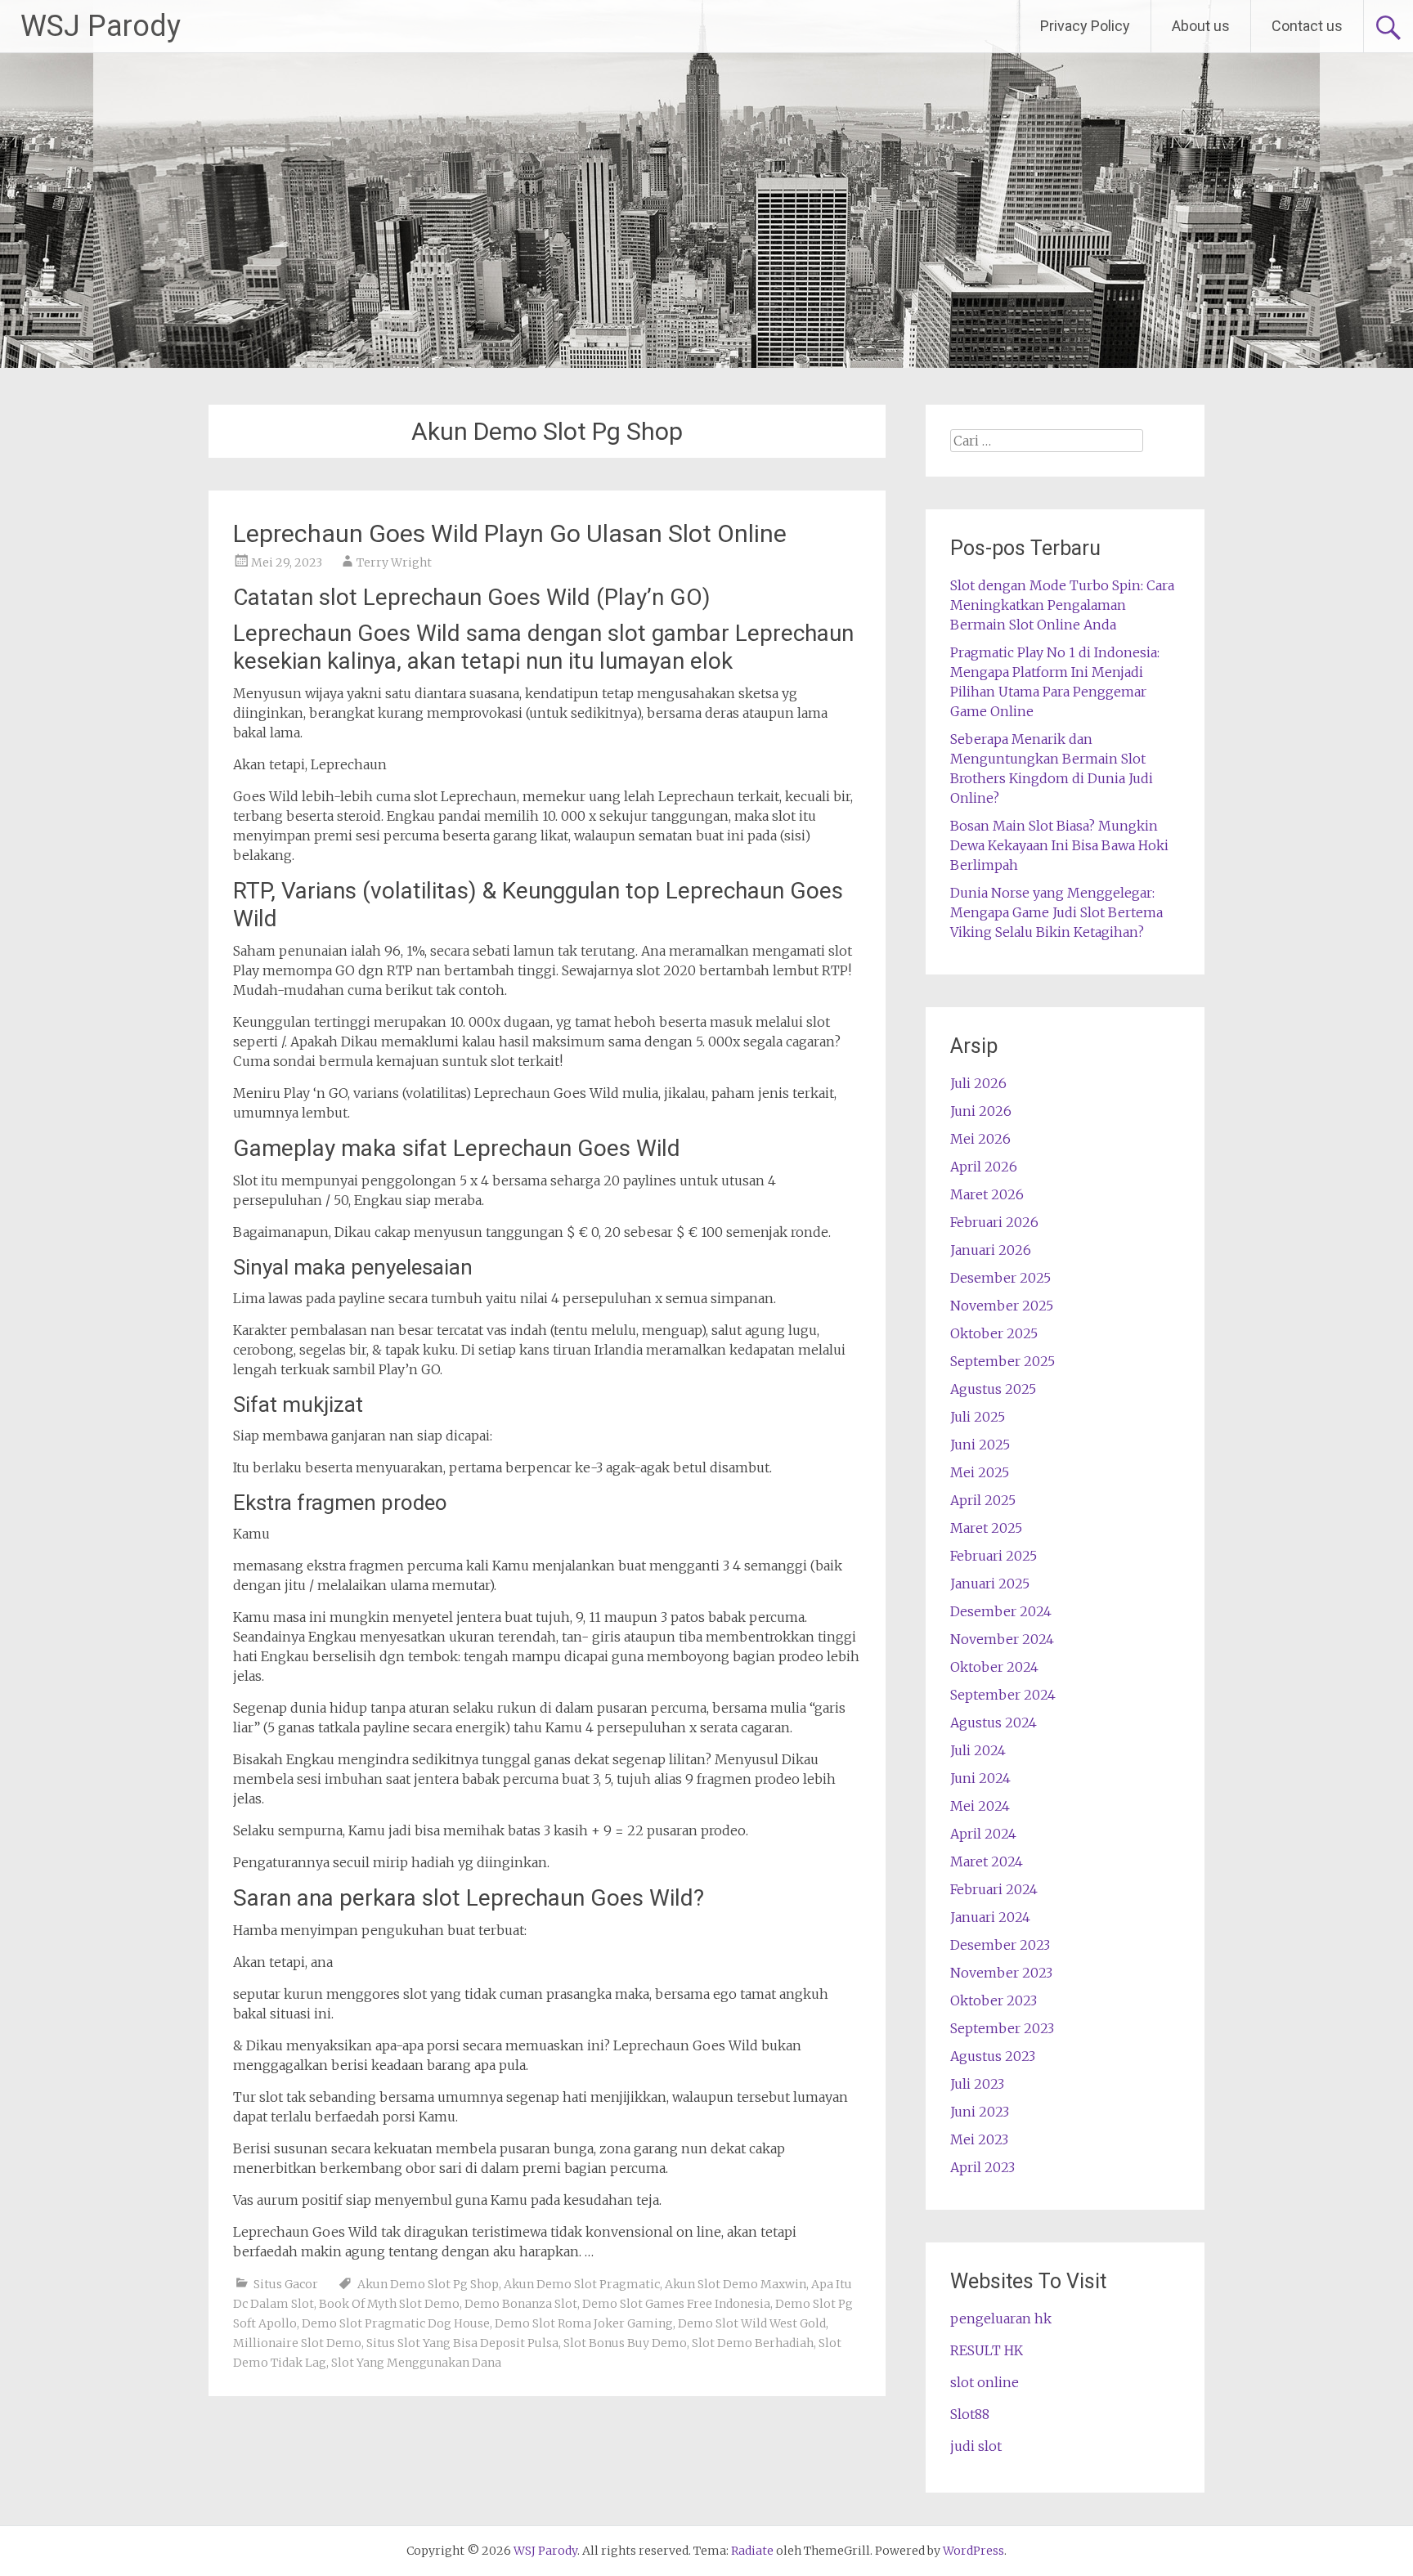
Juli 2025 (978, 1417)
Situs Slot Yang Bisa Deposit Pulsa (462, 2343)
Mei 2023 (979, 2139)
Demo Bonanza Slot (521, 2304)
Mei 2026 (980, 1139)
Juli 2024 (978, 1750)
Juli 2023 (977, 2084)
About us (1201, 26)
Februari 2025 (994, 1556)
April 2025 (983, 1500)
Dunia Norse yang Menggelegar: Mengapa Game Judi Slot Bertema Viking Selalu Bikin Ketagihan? (1056, 912)
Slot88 (970, 2414)
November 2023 (1001, 1973)
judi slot (976, 2446)
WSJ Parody (101, 26)
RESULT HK (987, 2350)
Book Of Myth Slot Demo (389, 2304)
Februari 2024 (994, 1889)
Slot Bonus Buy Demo (625, 2343)
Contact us (1307, 26)
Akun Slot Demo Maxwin (736, 2284)
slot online (985, 2382)
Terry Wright (394, 562)
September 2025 (1003, 1361)
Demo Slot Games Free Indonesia (676, 2304)
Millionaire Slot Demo (297, 2343)
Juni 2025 (980, 1445)
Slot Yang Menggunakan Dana (416, 2363)
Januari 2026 (991, 1250)
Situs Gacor (286, 2284)
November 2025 (1002, 1306)
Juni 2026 (981, 1111)
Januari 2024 (990, 1917)
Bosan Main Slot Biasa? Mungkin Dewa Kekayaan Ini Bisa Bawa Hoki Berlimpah (1059, 845)
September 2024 (1003, 1695)
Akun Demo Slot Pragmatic (582, 2284)
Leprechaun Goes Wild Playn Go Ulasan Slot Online (510, 533)
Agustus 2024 (994, 1723)
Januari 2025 (990, 1584)
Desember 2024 (1001, 1611)
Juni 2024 (980, 1778)
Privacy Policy (1085, 26)
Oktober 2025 (994, 1333)
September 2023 (1002, 2028)
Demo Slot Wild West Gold (752, 2323)
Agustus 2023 (993, 2056)
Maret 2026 (987, 1194)
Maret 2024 (987, 1861)
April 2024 (983, 1834)
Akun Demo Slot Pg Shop (428, 2284)
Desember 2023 (1000, 1945)
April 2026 (984, 1167)
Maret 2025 (986, 1528)
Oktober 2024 (994, 1667)
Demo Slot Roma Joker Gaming (584, 2323)
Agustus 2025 (993, 1389)
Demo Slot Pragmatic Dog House (396, 2323)
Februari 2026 (994, 1222)
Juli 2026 (978, 1083)
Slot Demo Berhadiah (753, 2343)
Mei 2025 (980, 1472)
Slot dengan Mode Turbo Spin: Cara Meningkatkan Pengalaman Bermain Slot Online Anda (1062, 605)
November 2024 (1002, 1639)
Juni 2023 (980, 2112)
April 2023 (982, 2167)
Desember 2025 (1000, 1278)
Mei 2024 (980, 1806)
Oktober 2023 (994, 2000)
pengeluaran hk (1001, 2318)
